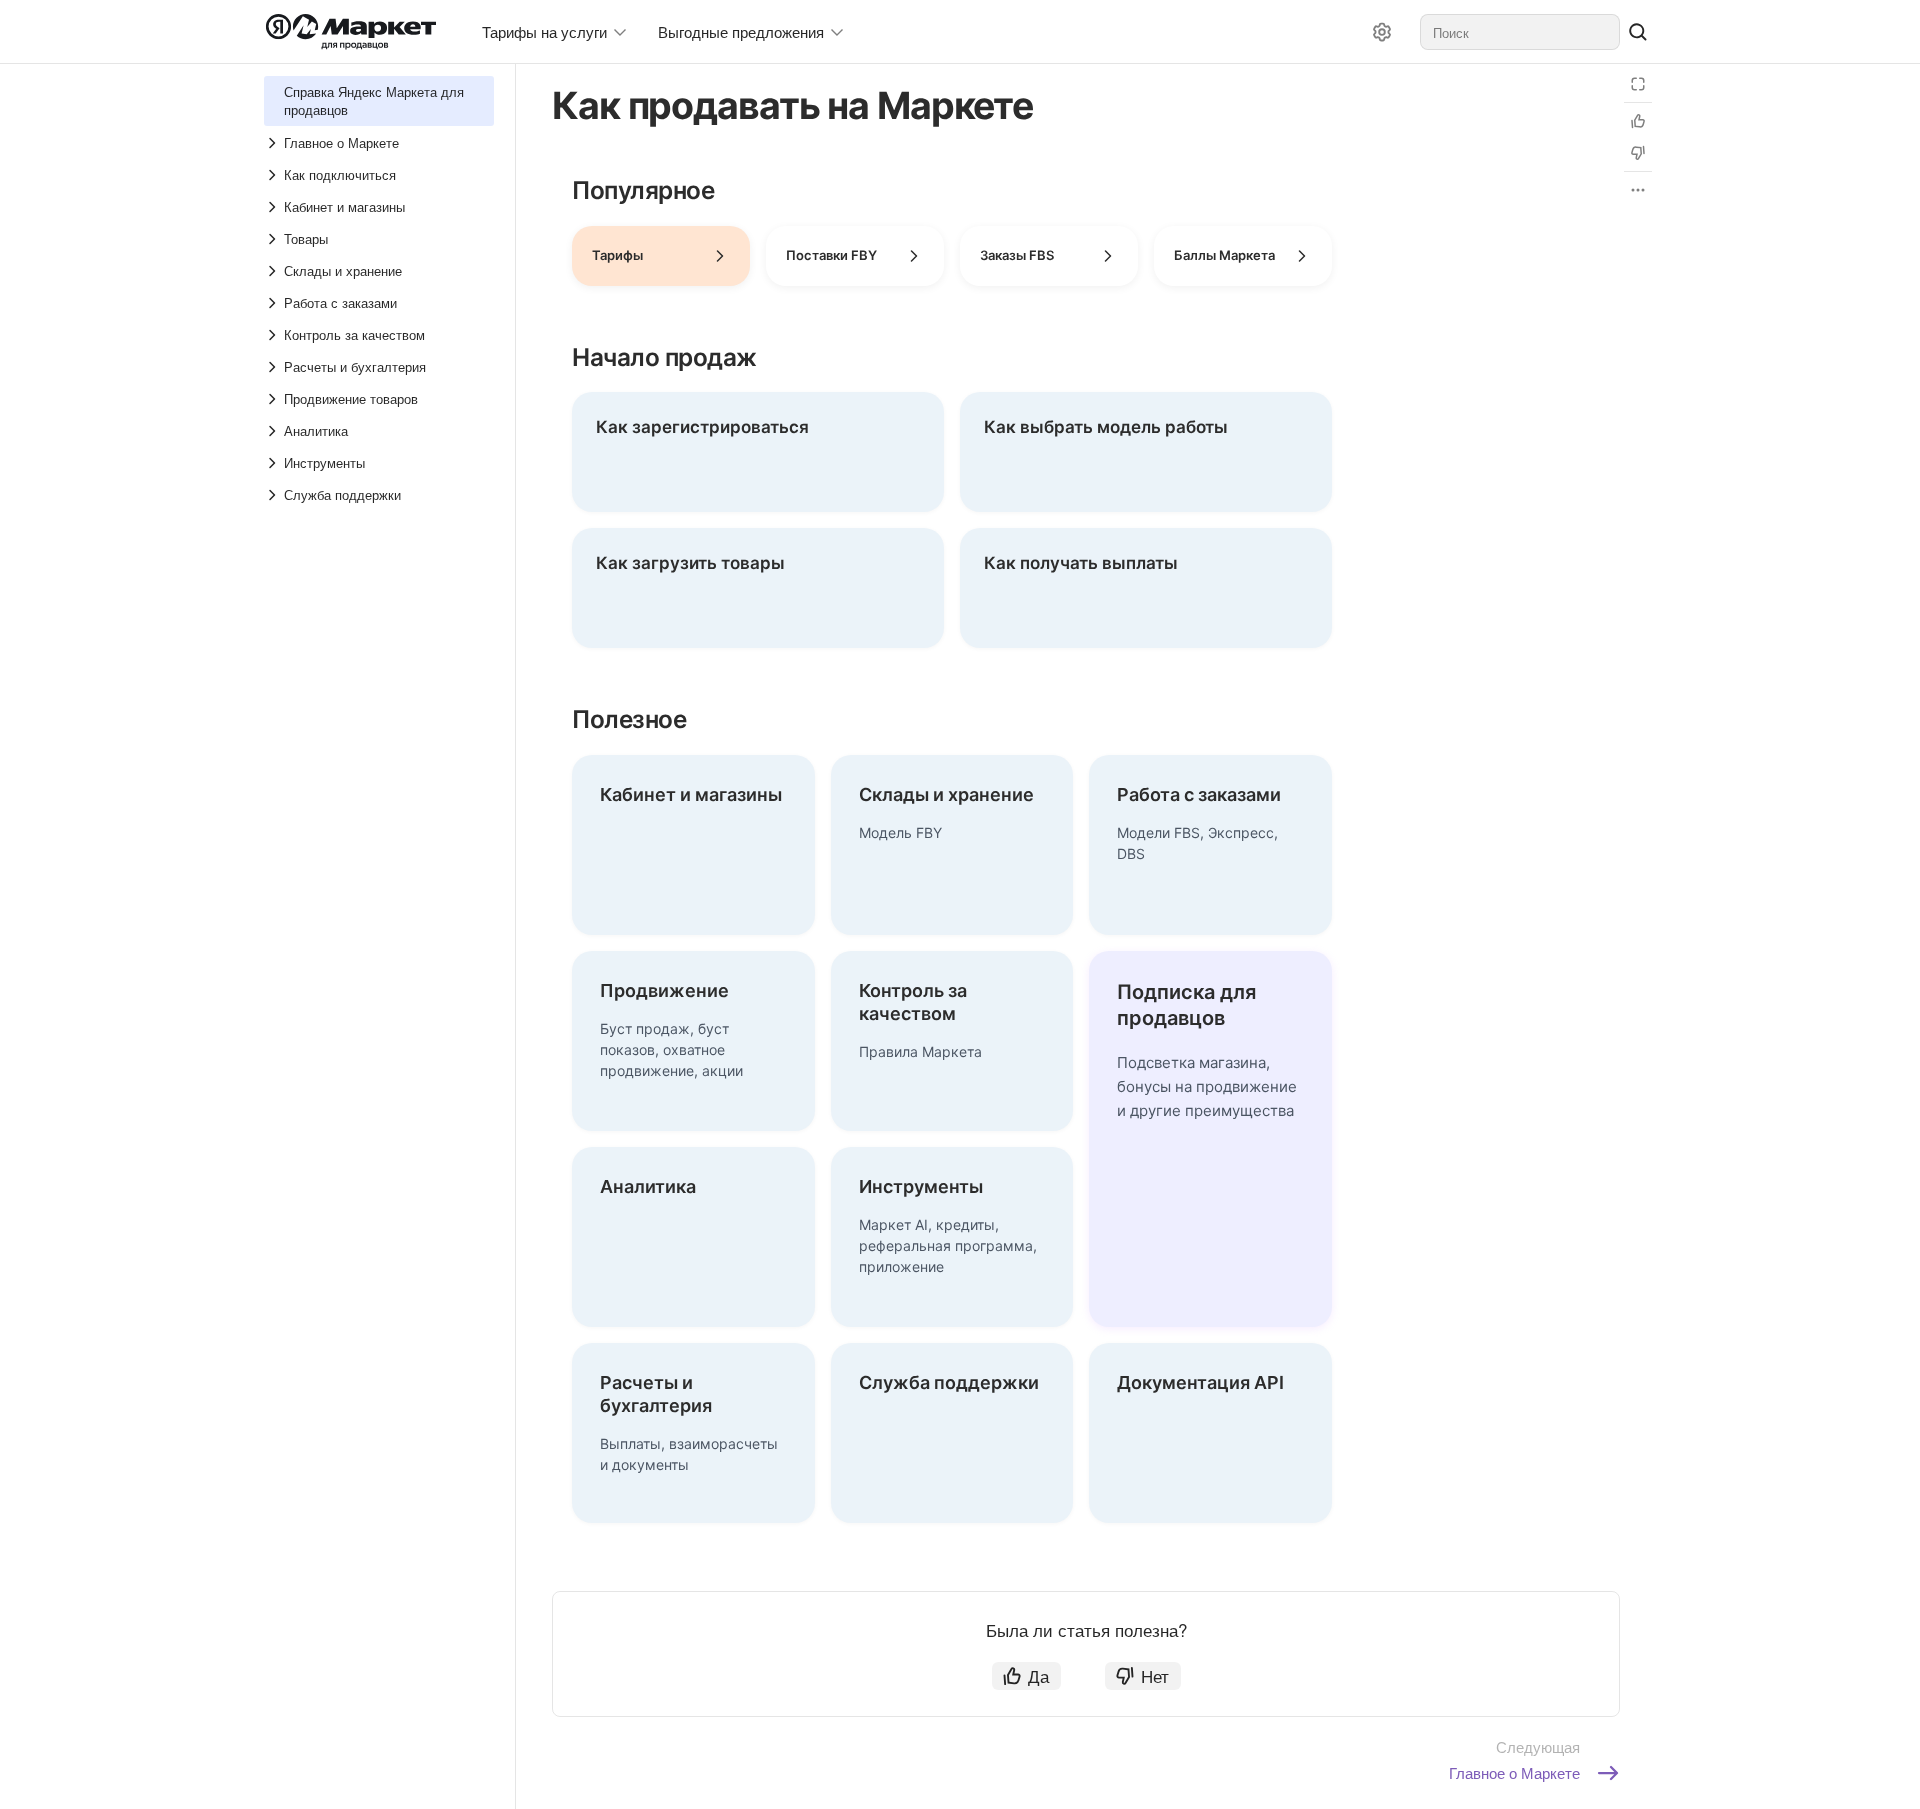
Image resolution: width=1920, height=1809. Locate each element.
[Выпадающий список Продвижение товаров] (274, 399)
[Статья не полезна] (1638, 153)
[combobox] (1520, 32)
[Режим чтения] (1638, 84)
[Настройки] (1382, 32)
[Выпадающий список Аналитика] (274, 431)
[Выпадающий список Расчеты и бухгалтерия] (274, 367)
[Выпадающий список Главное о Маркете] (274, 143)
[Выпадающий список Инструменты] (274, 463)
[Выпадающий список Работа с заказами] (274, 303)
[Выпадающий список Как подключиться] (274, 175)
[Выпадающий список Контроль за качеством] (274, 335)
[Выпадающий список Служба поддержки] (274, 495)
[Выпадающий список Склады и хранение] (274, 271)
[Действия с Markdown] (1638, 190)
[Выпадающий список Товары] (274, 239)
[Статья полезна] (1638, 121)
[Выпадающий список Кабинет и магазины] (274, 207)
